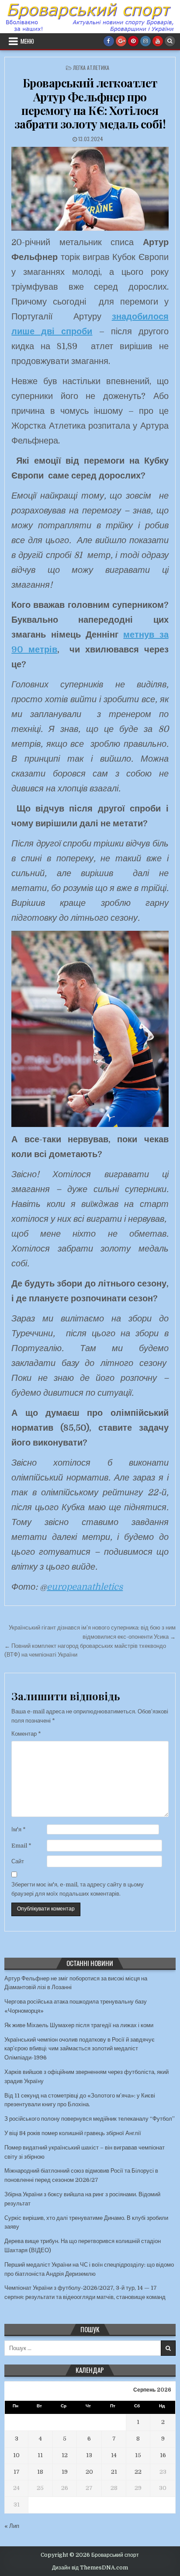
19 (65, 2472)
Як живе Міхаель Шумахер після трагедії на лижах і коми (79, 2025)
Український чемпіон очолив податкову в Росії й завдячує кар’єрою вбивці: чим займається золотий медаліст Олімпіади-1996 (80, 2049)
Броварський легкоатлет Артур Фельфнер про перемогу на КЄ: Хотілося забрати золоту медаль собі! (90, 103)
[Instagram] (145, 41)
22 (138, 2472)
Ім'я (19, 1829)
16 (163, 2455)
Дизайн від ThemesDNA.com (90, 2568)
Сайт (18, 1861)
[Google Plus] (121, 41)
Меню (27, 41)
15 (138, 2455)
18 (40, 2472)
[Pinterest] (133, 41)
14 (114, 2455)
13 (89, 2455)
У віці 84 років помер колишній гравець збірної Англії (73, 2133)
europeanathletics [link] (85, 1587)
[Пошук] (170, 41)
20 (89, 2472)
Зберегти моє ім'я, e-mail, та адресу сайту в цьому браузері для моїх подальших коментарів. (78, 1889)
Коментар (26, 1734)
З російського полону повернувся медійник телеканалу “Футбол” (90, 2119)
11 (40, 2455)
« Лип (12, 2526)
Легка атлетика (91, 68)
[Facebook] (109, 41)
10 (16, 2455)
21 (114, 2472)
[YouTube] (158, 41)
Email (21, 1846)
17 (17, 2472)
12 (65, 2455)
